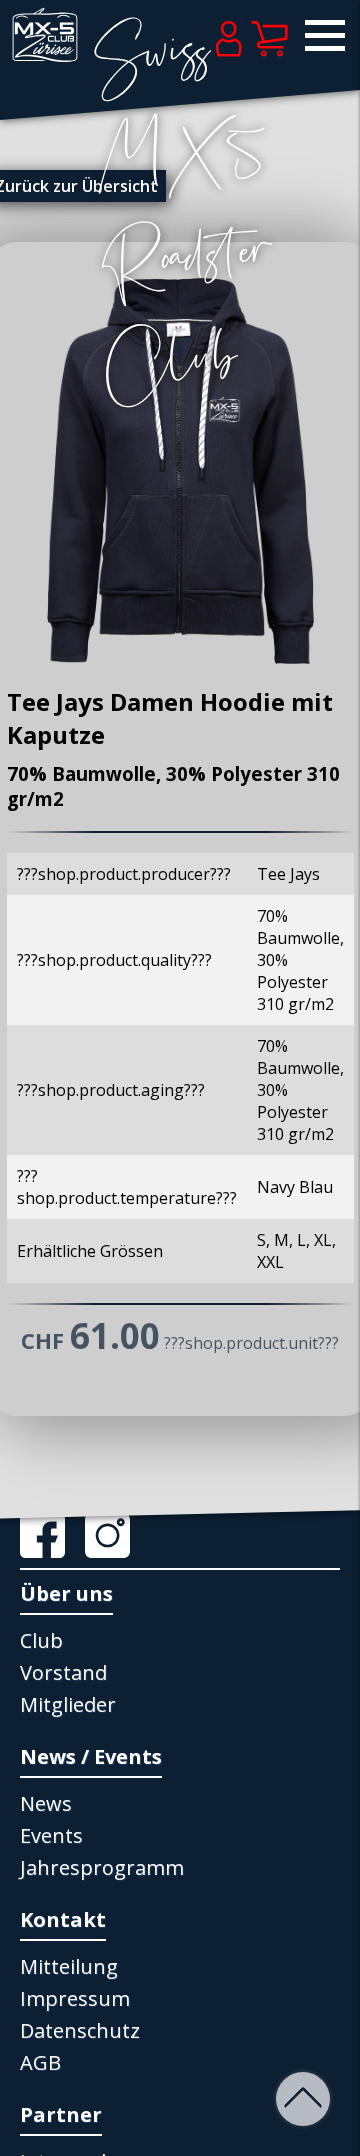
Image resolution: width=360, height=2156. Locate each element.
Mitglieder (68, 1704)
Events (51, 1835)
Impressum (75, 1998)
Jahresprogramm (102, 1867)
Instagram (115, 1535)
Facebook (50, 1535)
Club (41, 1640)
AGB (40, 2062)
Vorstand (63, 1672)
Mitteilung (69, 1966)
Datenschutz (80, 2030)
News (46, 1803)
